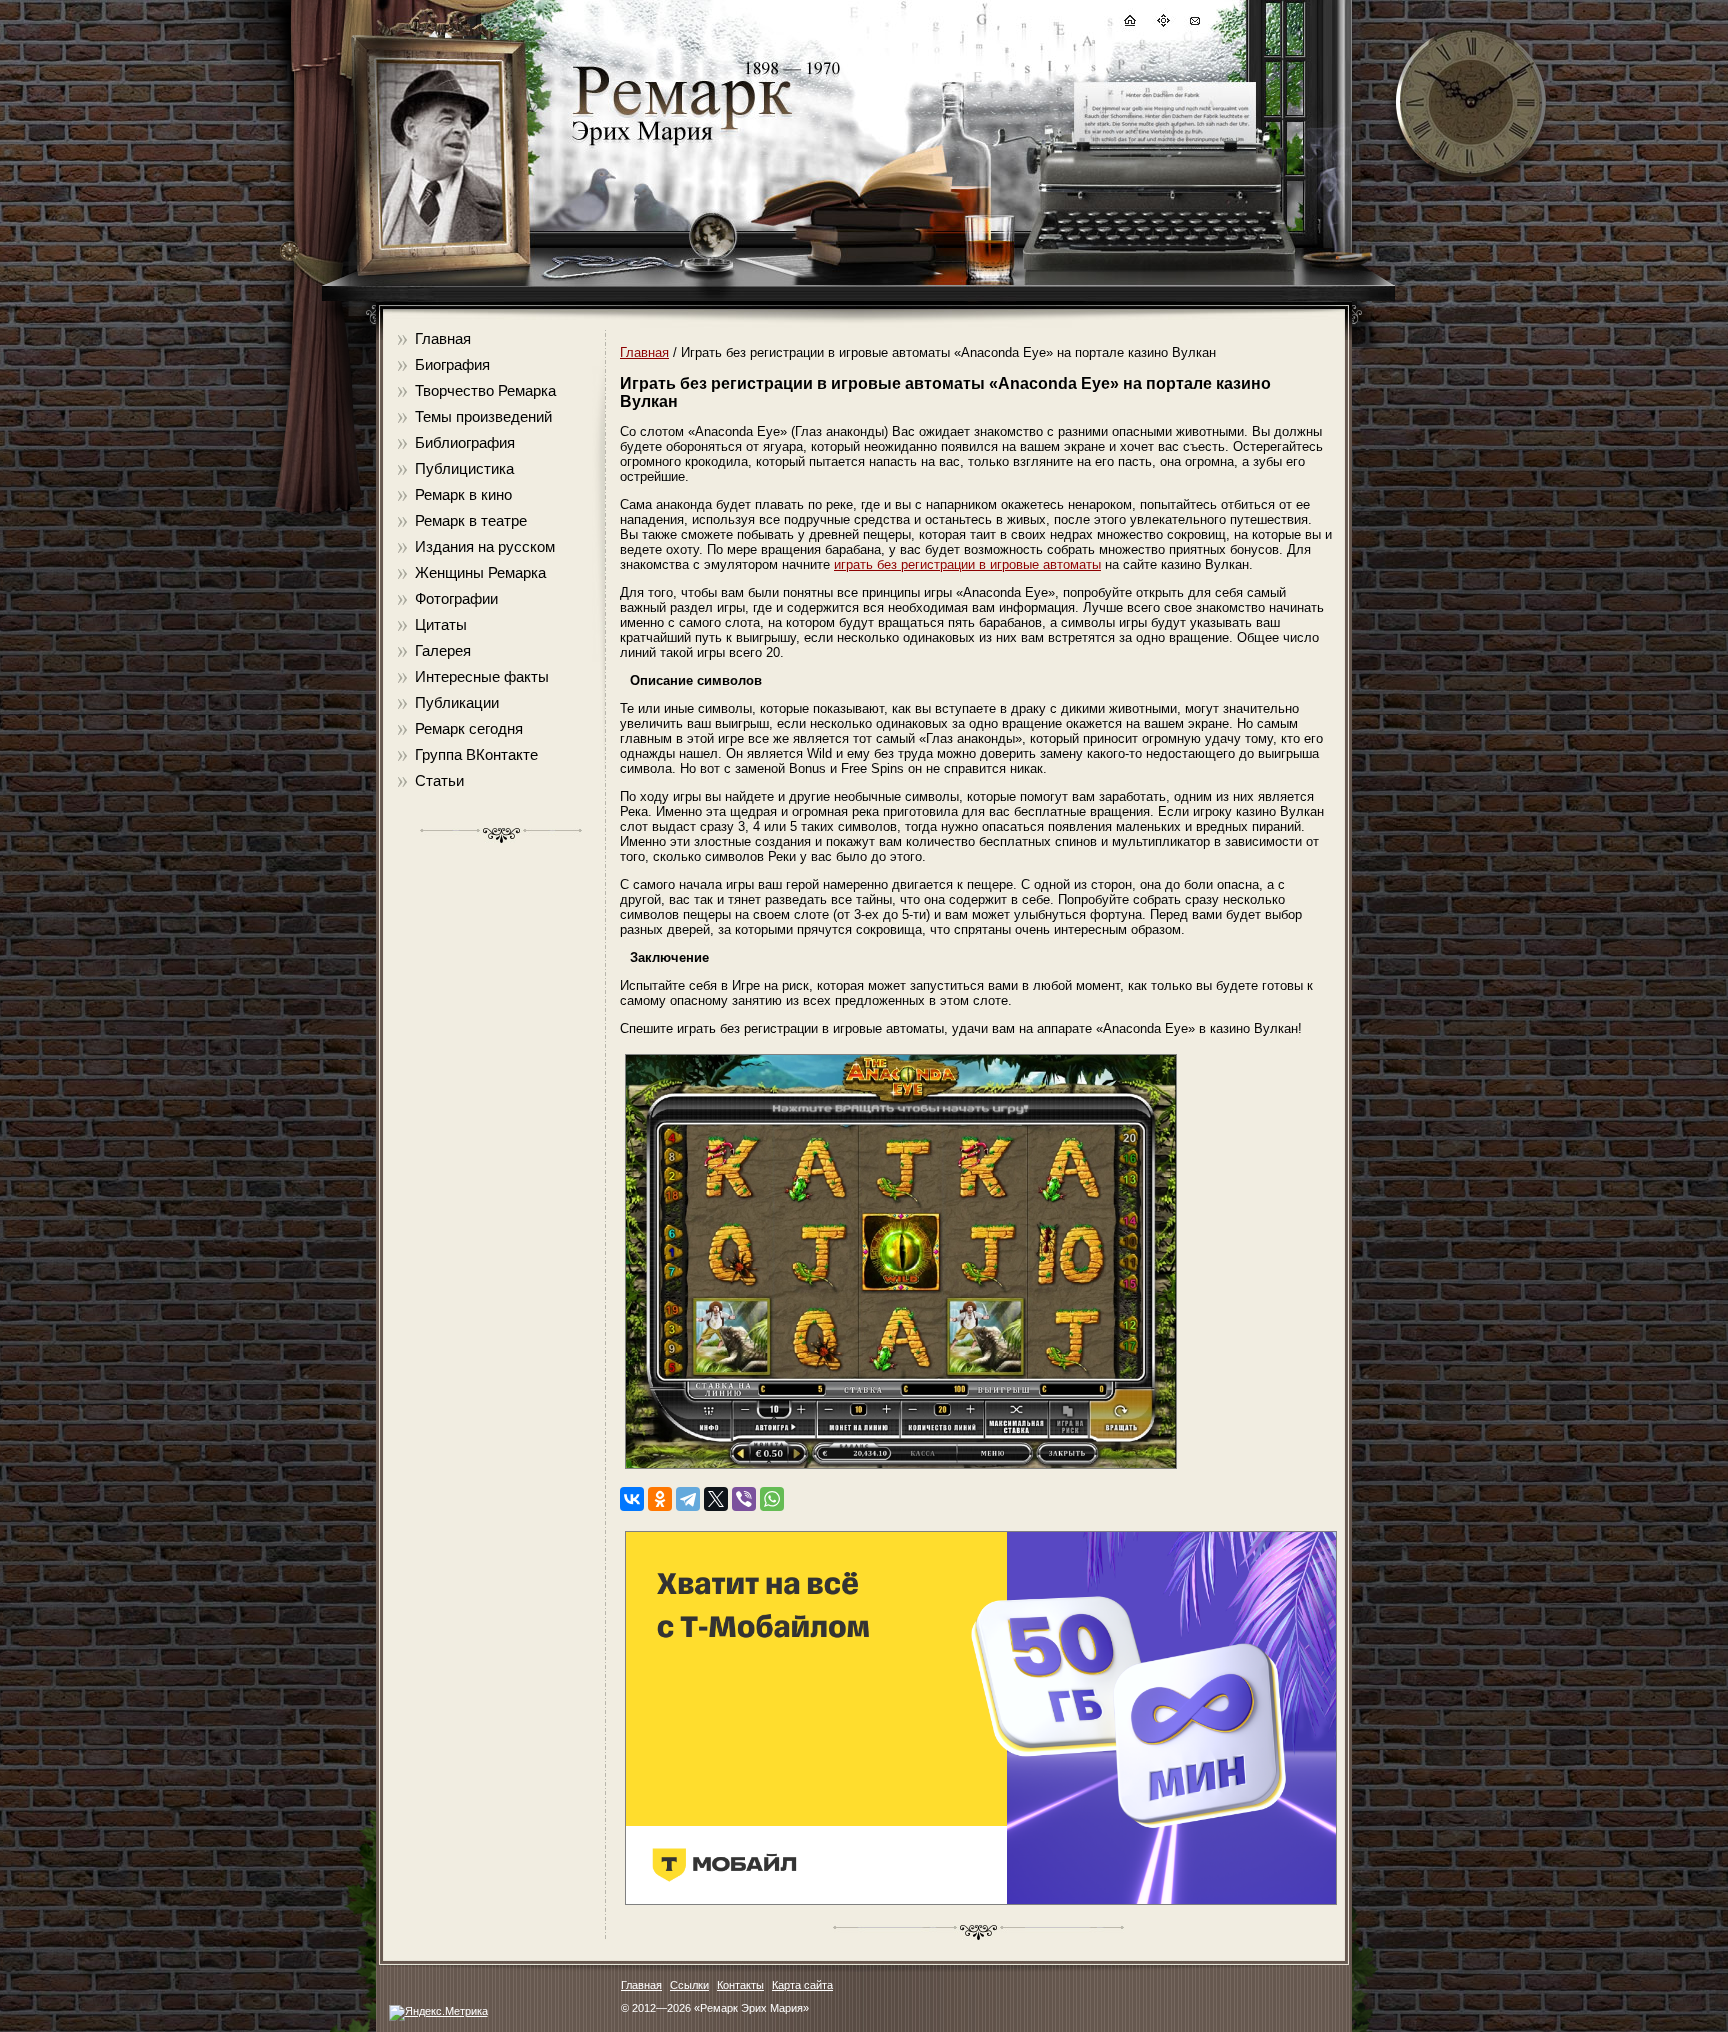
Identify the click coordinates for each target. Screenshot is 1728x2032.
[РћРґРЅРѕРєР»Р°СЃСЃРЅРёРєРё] (660, 1499)
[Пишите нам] (1194, 23)
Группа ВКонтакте (476, 754)
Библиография (465, 442)
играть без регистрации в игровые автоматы (967, 564)
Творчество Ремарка (485, 390)
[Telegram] (688, 1499)
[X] (716, 1499)
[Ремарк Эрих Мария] (681, 145)
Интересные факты (482, 676)
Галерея (443, 650)
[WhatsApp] (772, 1499)
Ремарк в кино (463, 494)
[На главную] (1129, 23)
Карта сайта (802, 1985)
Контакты (740, 1985)
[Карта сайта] (1162, 23)
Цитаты (441, 624)
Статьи (439, 780)
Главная (443, 338)
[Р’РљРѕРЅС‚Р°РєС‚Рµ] (632, 1499)
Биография (452, 364)
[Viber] (744, 1499)
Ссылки (689, 1985)
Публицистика (464, 468)
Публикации (457, 702)
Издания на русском (485, 546)
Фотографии (456, 598)
